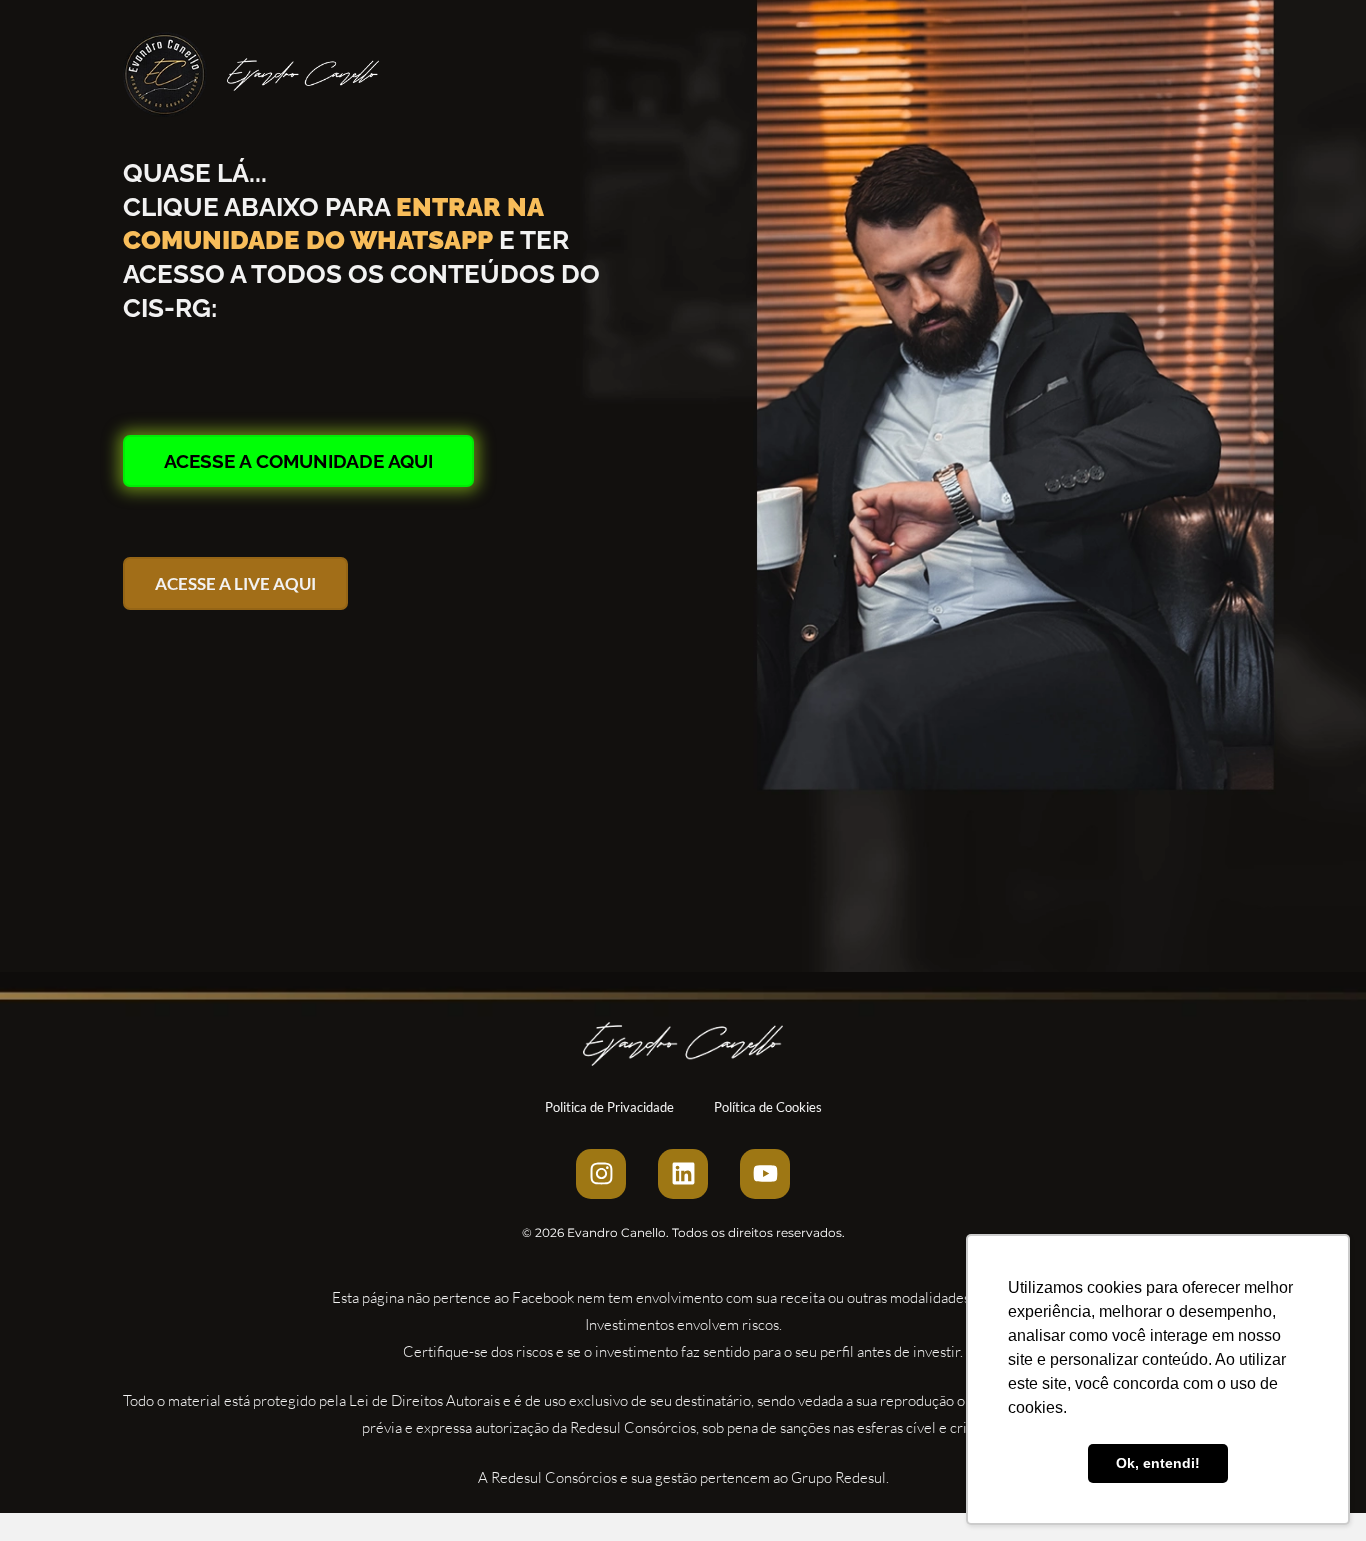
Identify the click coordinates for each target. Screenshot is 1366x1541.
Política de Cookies (768, 1107)
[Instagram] (601, 1174)
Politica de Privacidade (609, 1107)
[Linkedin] (683, 1174)
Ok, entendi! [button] (1158, 1463)
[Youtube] (765, 1174)
